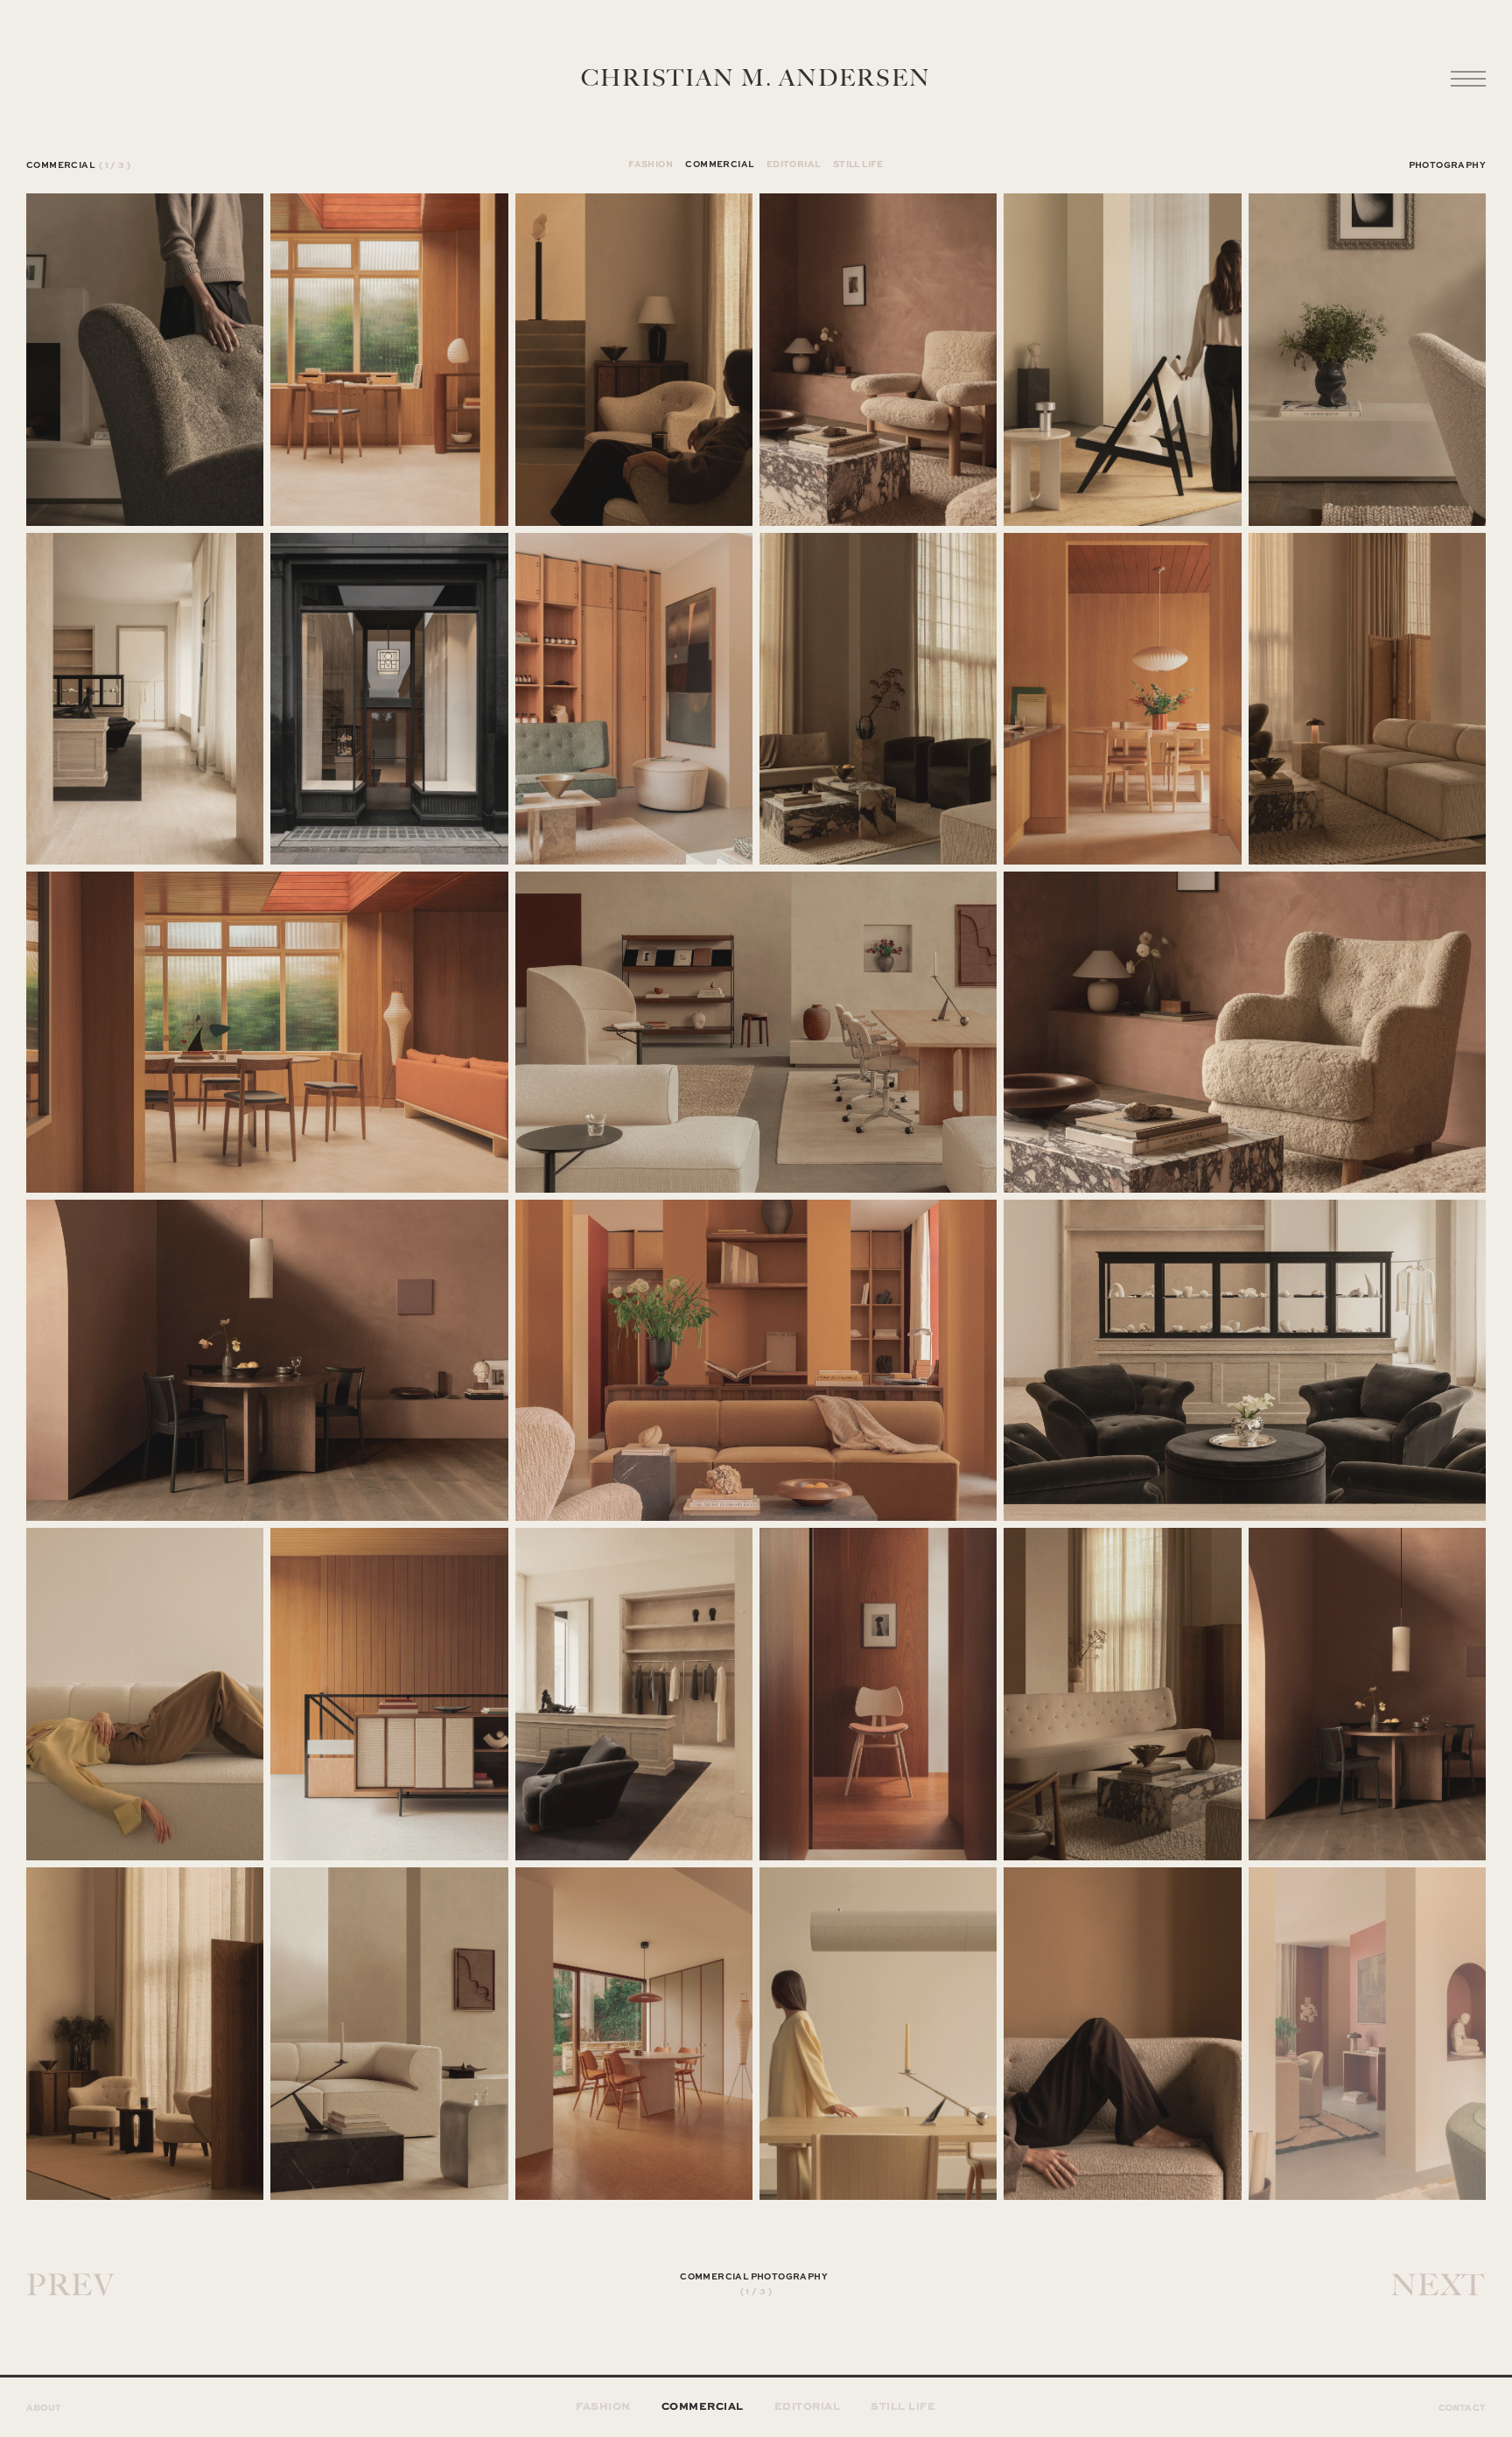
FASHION (651, 164)
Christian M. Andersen (756, 79)
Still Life (903, 2405)
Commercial (703, 2405)
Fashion (603, 2405)
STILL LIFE (858, 164)
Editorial (808, 2405)
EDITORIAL (794, 164)
